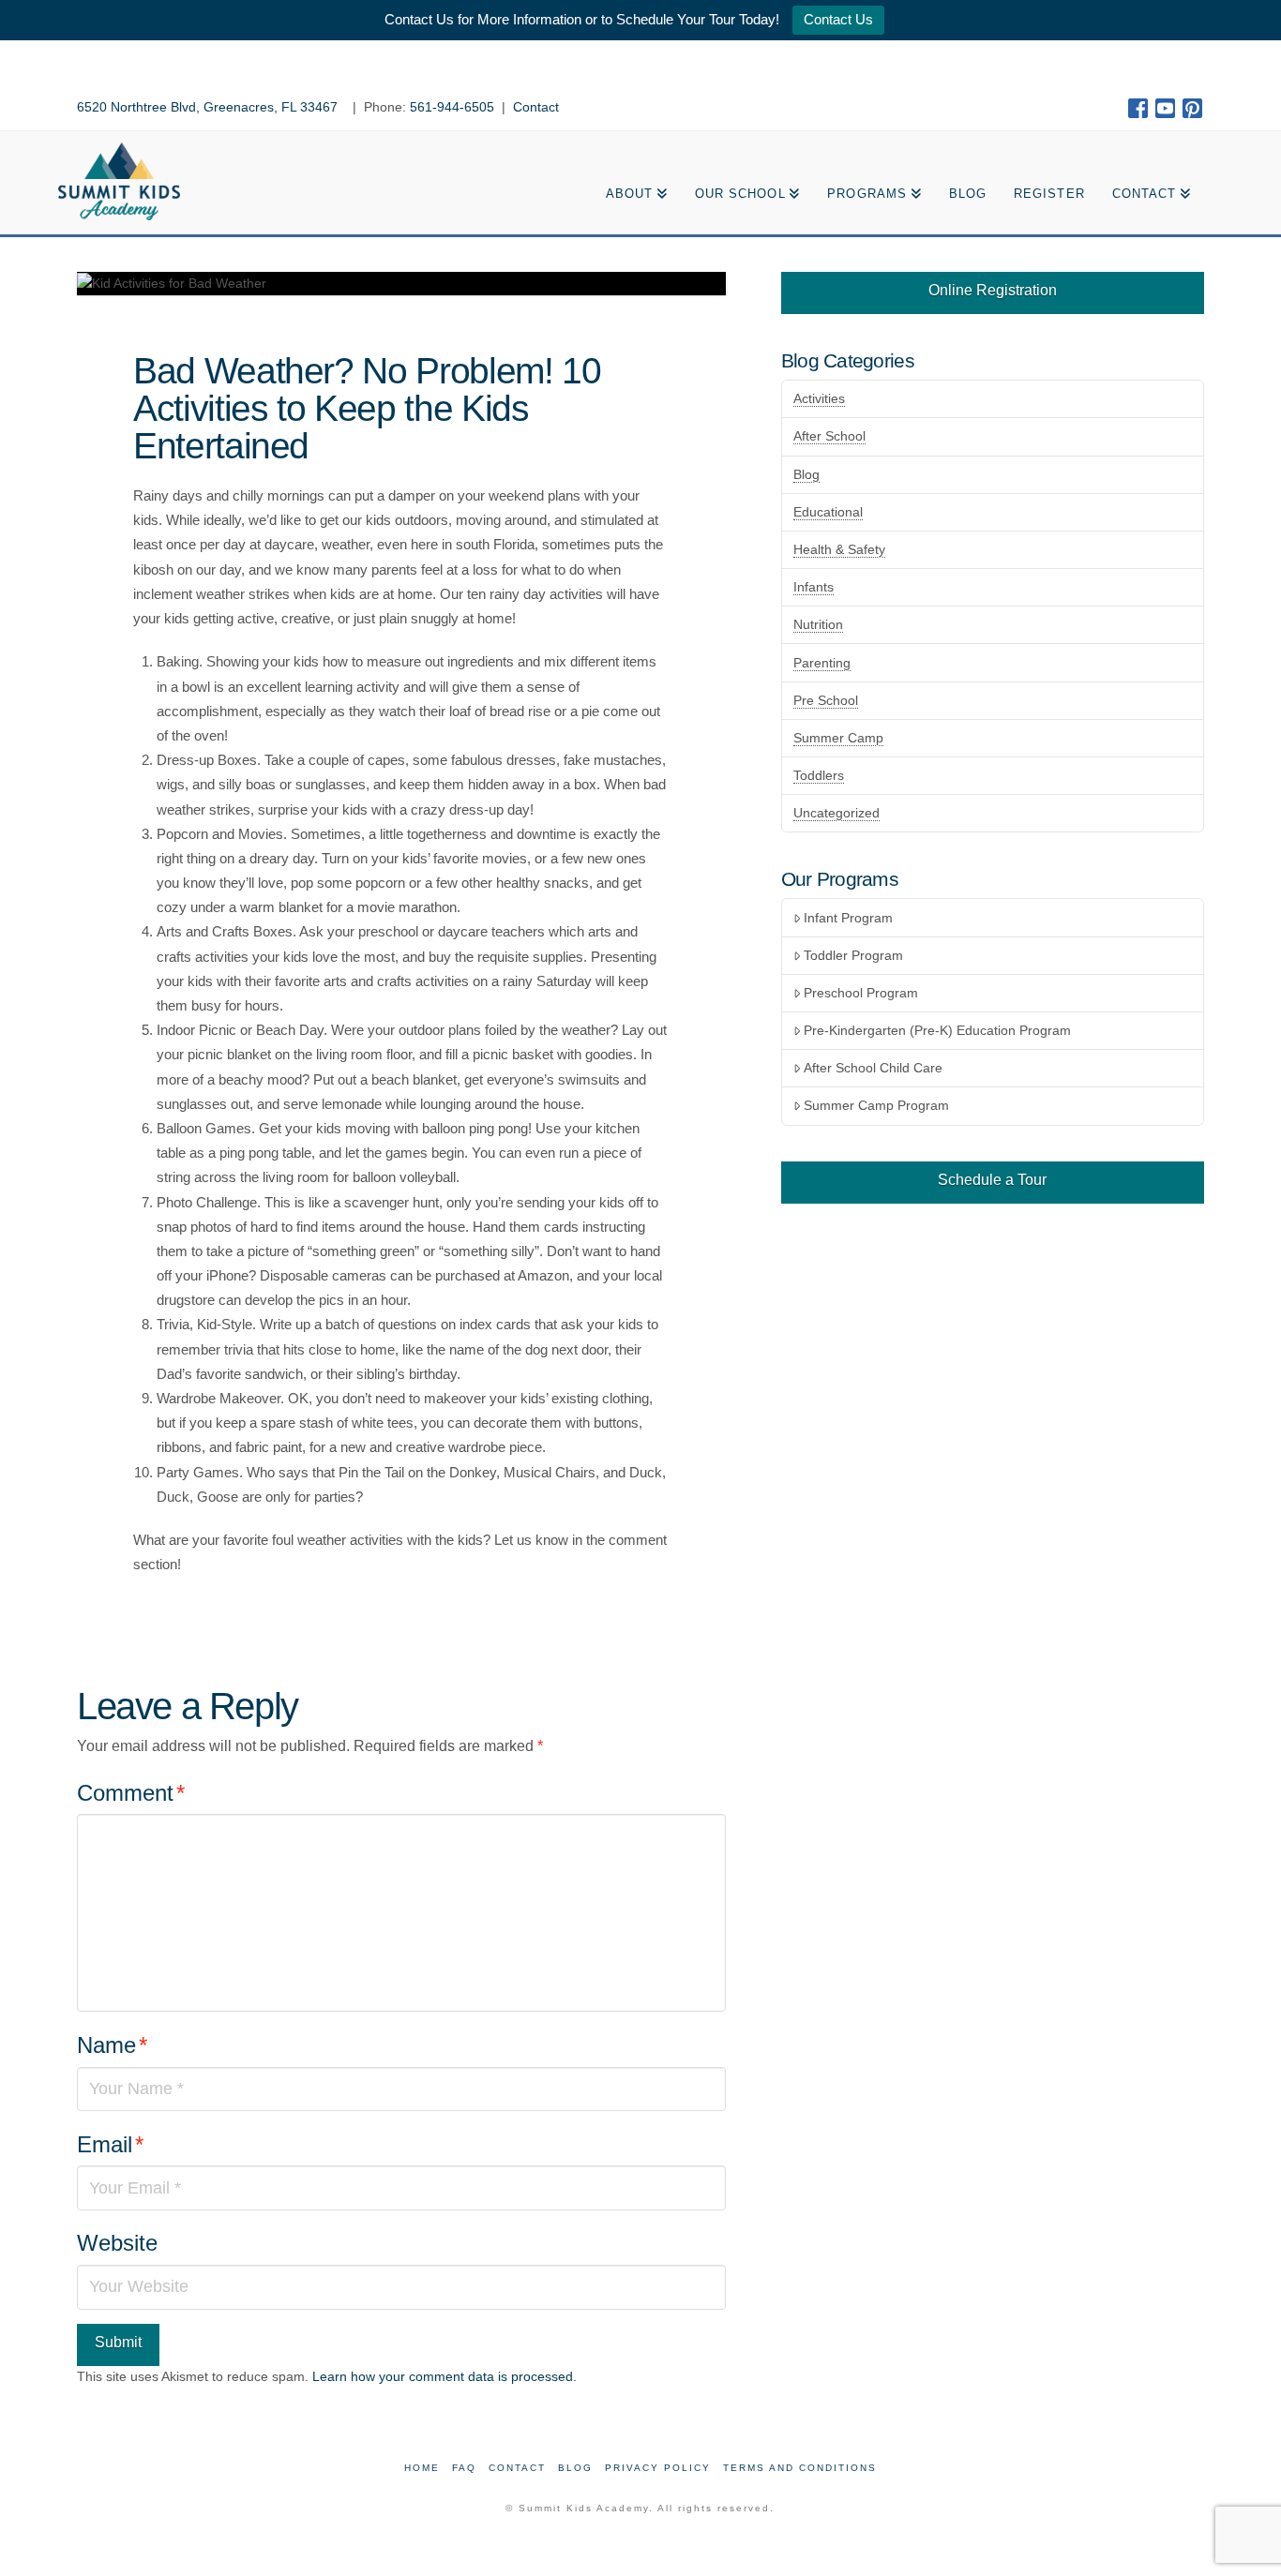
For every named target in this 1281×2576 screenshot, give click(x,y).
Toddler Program (853, 955)
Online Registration (993, 290)
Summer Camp (838, 738)
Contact (536, 107)
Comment (131, 1793)
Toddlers (819, 775)
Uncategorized (836, 813)
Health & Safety (839, 549)
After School (829, 436)
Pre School (826, 700)
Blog (806, 474)
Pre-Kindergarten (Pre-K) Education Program (937, 1030)
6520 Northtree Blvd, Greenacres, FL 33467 (209, 107)
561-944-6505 (452, 107)
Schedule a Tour (992, 1180)
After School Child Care (873, 1068)
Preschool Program (861, 993)
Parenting (822, 663)
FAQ (464, 2468)
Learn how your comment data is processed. (445, 2376)
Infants (814, 587)
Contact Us (838, 19)
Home (422, 2468)
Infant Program (848, 918)
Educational (828, 512)
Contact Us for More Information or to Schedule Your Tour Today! (582, 19)
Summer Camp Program (876, 1105)
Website (117, 2243)
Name (112, 2045)
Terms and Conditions (800, 2468)
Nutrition (818, 624)
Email (110, 2144)
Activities (819, 398)
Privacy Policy (658, 2468)
